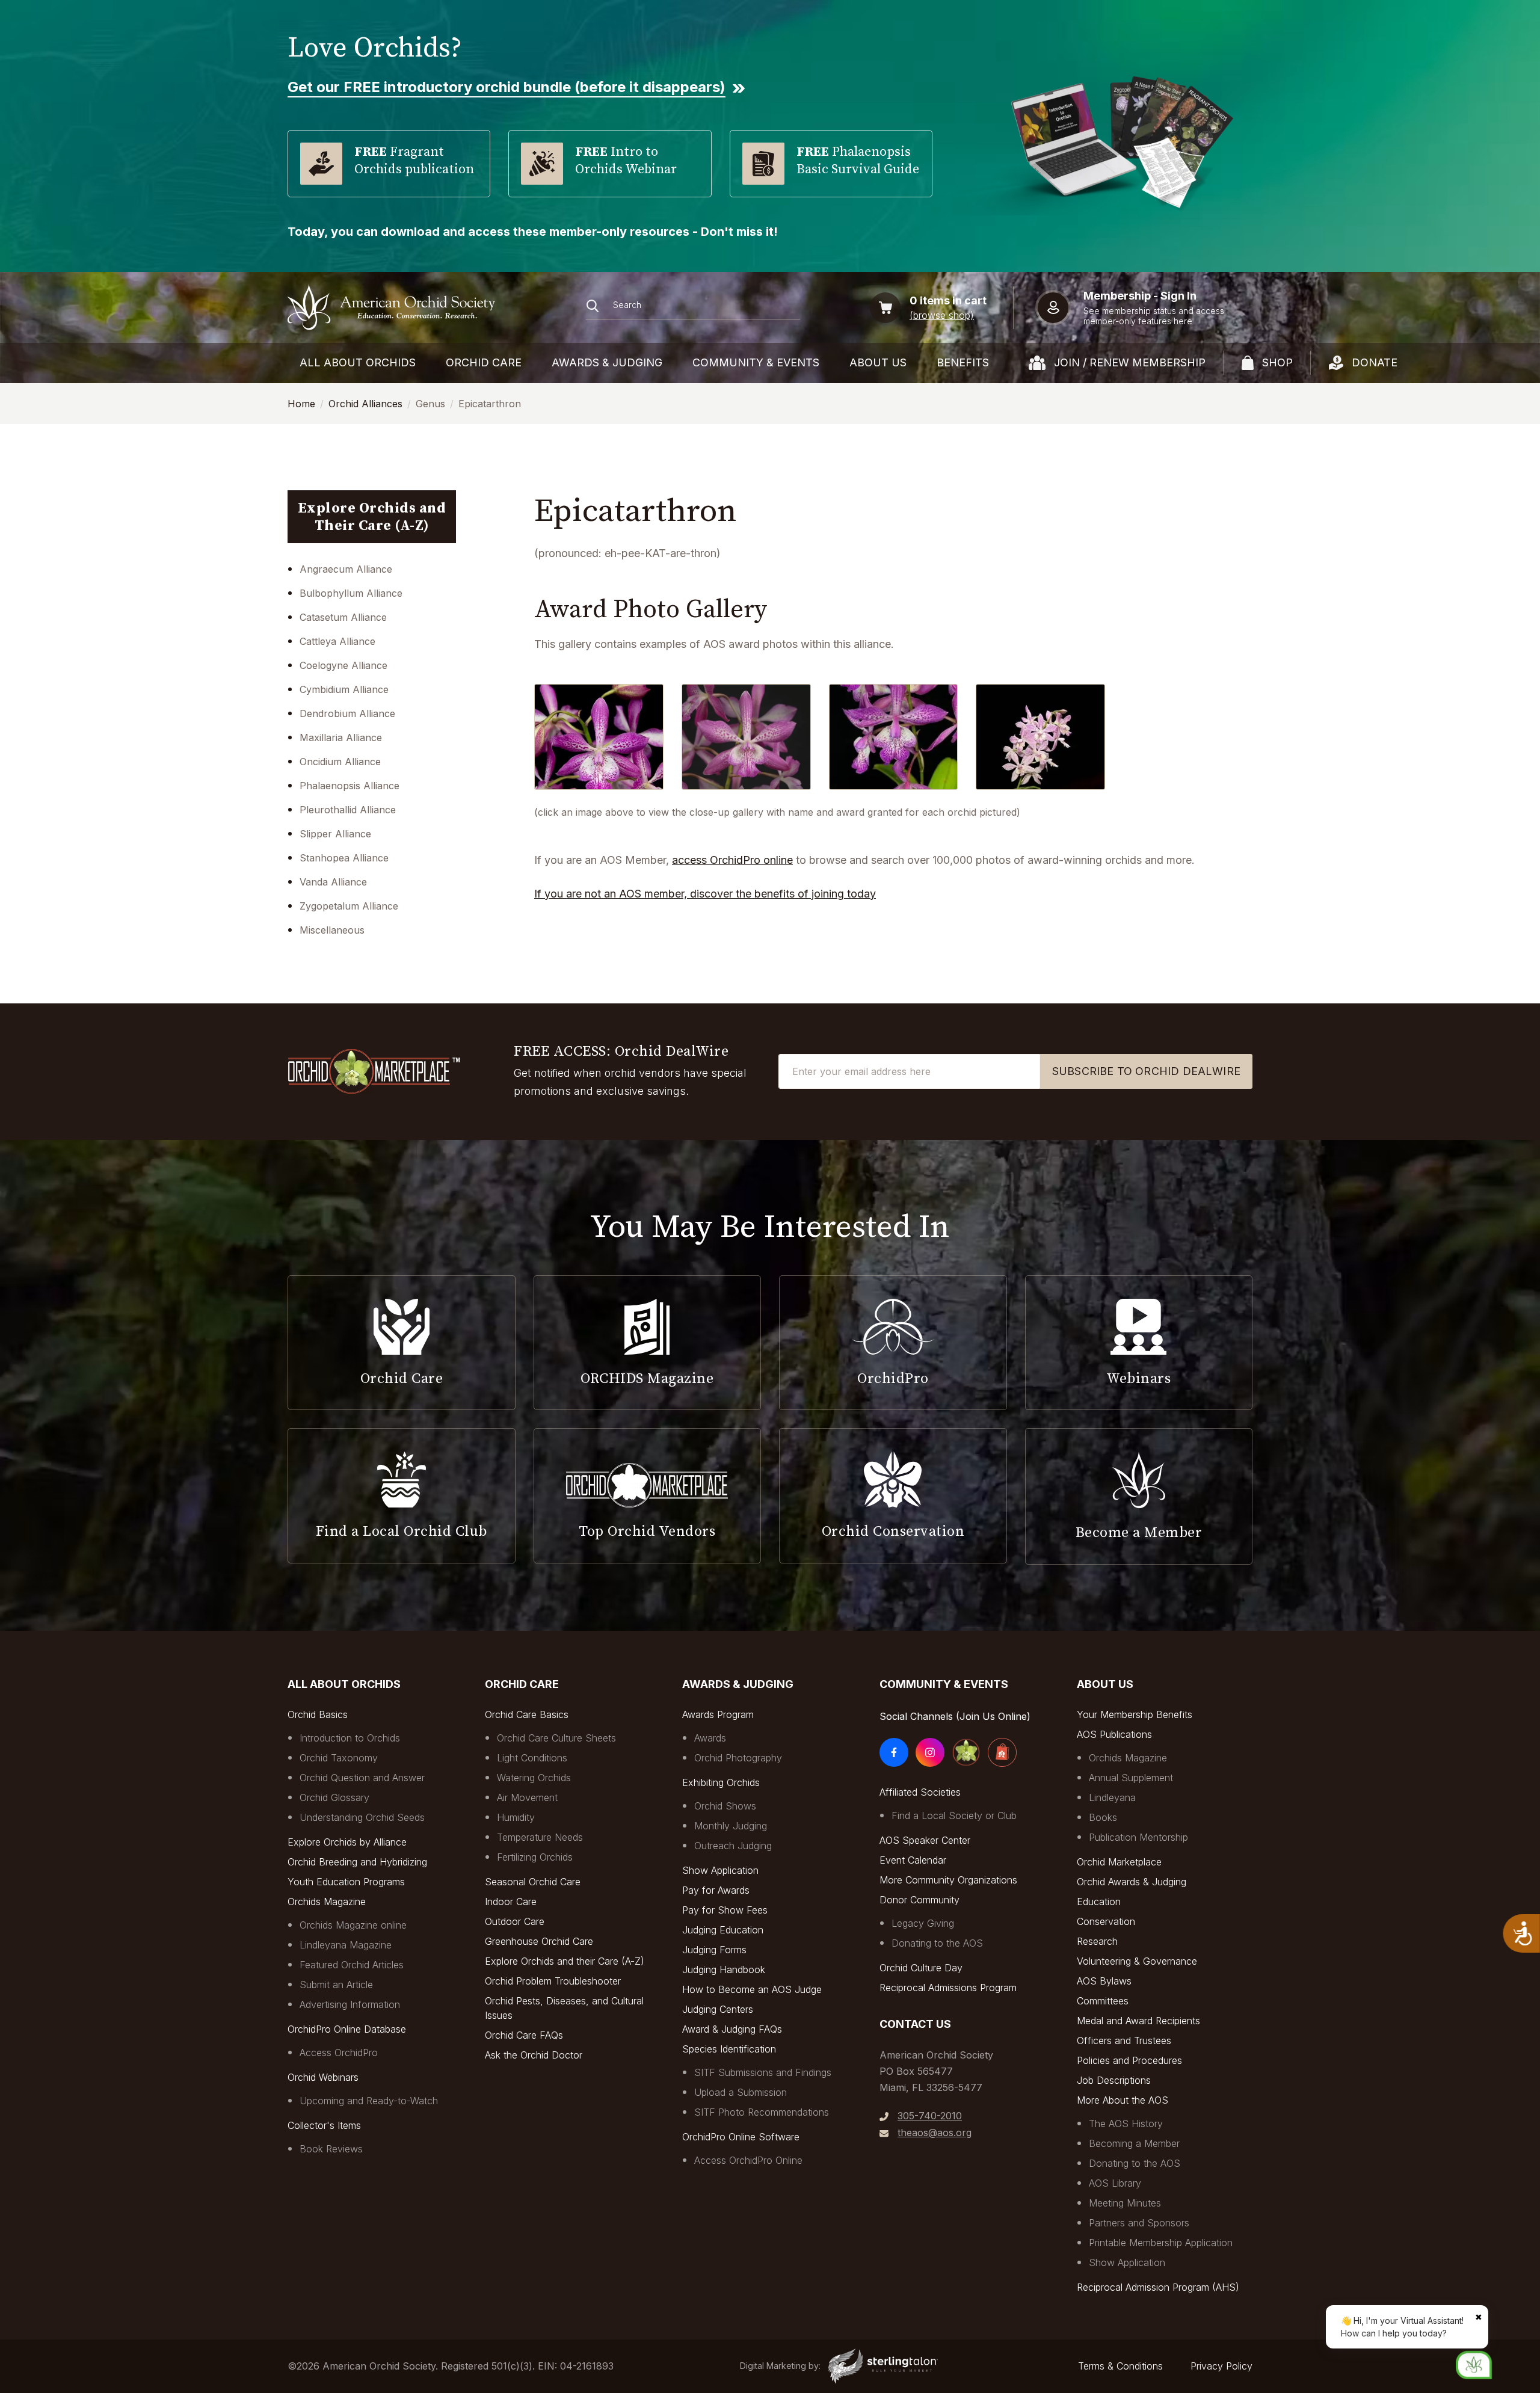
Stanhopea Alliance (344, 858)
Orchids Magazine (327, 1902)
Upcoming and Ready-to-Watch (369, 2101)
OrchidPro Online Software (741, 2137)
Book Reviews (331, 2149)
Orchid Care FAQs (524, 2035)
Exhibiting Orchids (721, 1782)
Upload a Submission (741, 2092)
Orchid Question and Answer (362, 1778)
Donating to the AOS (937, 1943)
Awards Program (718, 1714)
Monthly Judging (731, 1826)
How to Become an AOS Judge (752, 1989)
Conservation (1106, 1921)
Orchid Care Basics (527, 1714)
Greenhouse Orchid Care (539, 1941)
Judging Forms (714, 1950)
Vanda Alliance (333, 882)
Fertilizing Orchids (535, 1857)
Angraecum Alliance (346, 569)
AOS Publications (1114, 1734)
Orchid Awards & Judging (1132, 1882)
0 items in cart (948, 300)
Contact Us (915, 2024)
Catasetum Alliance (343, 617)
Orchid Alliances (365, 404)
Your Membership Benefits (1135, 1714)
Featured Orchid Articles (352, 1965)
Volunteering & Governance (1137, 1961)
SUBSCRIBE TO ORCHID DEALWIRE (1146, 1071)
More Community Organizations (948, 1880)
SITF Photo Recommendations (762, 2112)
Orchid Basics (318, 1714)
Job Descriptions (1114, 2080)
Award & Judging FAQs (732, 2029)
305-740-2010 (930, 2116)
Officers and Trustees (1124, 2040)
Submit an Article (336, 1985)
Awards (710, 1738)
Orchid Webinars (323, 2077)
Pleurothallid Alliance (348, 810)
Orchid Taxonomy (339, 1758)
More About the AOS (1123, 2100)
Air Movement (527, 1797)
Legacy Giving (923, 1923)
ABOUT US (878, 362)
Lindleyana (1112, 1797)
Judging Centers (718, 2009)
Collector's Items (324, 2125)
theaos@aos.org (935, 2133)
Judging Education (723, 1930)
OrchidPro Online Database (347, 2029)
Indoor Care (511, 1902)
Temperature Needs (540, 1837)
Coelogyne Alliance (343, 665)
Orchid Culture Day (921, 1968)
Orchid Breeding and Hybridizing (357, 1862)
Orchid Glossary (334, 1797)
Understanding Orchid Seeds (362, 1817)
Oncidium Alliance (340, 762)
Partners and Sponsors (1139, 2223)
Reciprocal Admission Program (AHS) (1158, 2287)
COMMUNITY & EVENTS (756, 362)
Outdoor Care (515, 1921)
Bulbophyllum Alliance (351, 593)
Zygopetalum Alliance (349, 906)
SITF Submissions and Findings (763, 2072)
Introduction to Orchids (350, 1738)
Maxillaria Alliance (341, 738)
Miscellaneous (332, 930)
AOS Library (1115, 2183)
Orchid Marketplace (1119, 1862)
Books (1103, 1817)
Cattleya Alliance (337, 641)
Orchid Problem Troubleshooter (553, 1981)
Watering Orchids (534, 1778)
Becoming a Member (1134, 2143)
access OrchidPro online (732, 860)
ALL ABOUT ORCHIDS (358, 362)
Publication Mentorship (1138, 1837)
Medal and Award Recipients (1138, 2021)
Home (301, 404)
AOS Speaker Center (925, 1840)
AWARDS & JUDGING (607, 362)
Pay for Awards (716, 1890)
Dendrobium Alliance (347, 713)
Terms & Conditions (1120, 2366)
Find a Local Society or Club (954, 1816)
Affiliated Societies (920, 1792)
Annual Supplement (1131, 1778)
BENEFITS (963, 362)
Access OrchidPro (339, 2053)
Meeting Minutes (1125, 2203)
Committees (1103, 2001)
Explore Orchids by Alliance (347, 1842)
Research (1097, 1941)
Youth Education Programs (346, 1882)
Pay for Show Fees (725, 1910)
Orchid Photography (738, 1758)
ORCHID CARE (484, 362)
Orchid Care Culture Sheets (556, 1738)
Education (1099, 1902)
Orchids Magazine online (353, 1925)
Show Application (720, 1870)
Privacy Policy (1221, 2366)
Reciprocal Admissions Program (948, 1988)
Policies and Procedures (1129, 2060)
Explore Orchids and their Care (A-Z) (565, 1961)
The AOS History (1126, 2124)
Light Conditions (532, 1758)
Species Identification (729, 2049)
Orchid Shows (725, 1806)
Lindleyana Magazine (346, 1945)
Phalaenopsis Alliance (350, 786)
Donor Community (919, 1900)
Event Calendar (913, 1860)
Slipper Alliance (335, 834)
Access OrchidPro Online (748, 2160)
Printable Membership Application (1161, 2243)
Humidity (516, 1817)
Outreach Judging (733, 1846)
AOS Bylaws (1104, 1981)
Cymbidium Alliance (344, 689)
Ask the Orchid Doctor (534, 2055)
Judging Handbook (724, 1970)
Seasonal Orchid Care (533, 1882)
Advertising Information (350, 2004)
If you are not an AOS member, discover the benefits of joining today (705, 894)
